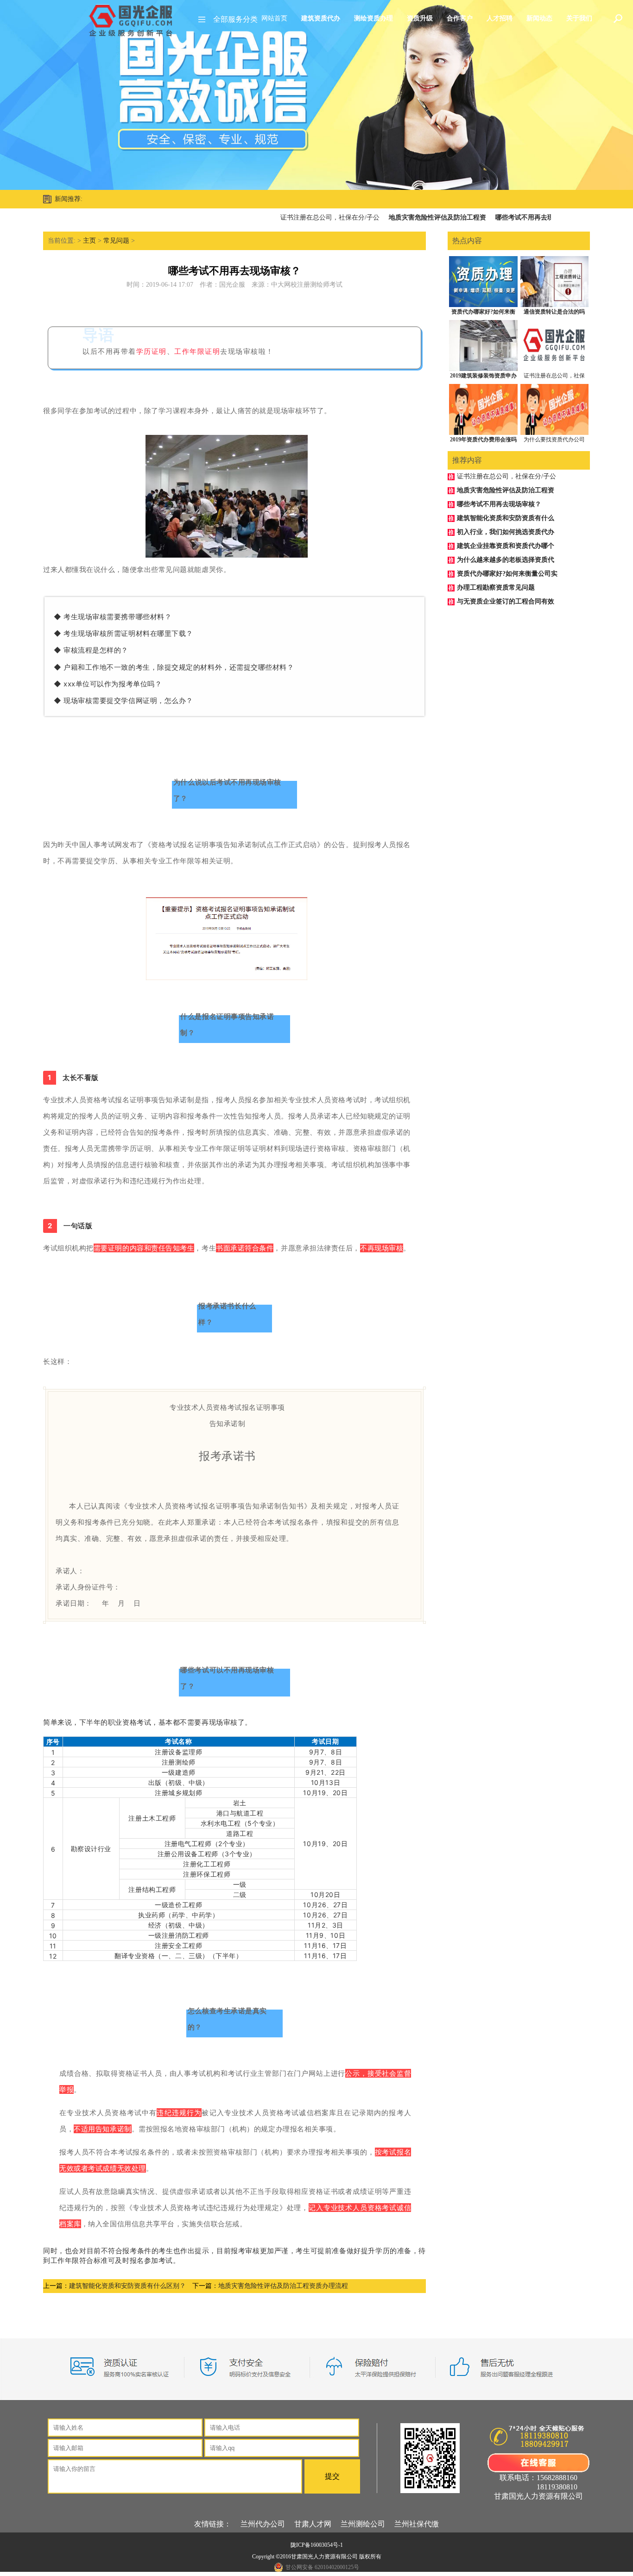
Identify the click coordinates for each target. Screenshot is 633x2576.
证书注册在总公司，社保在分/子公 (300, 217)
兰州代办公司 (263, 2524)
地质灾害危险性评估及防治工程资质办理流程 (283, 2286)
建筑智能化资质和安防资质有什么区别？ (127, 2286)
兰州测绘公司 (363, 2524)
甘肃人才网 (313, 2524)
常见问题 (116, 241)
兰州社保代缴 (417, 2524)
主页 (89, 241)
